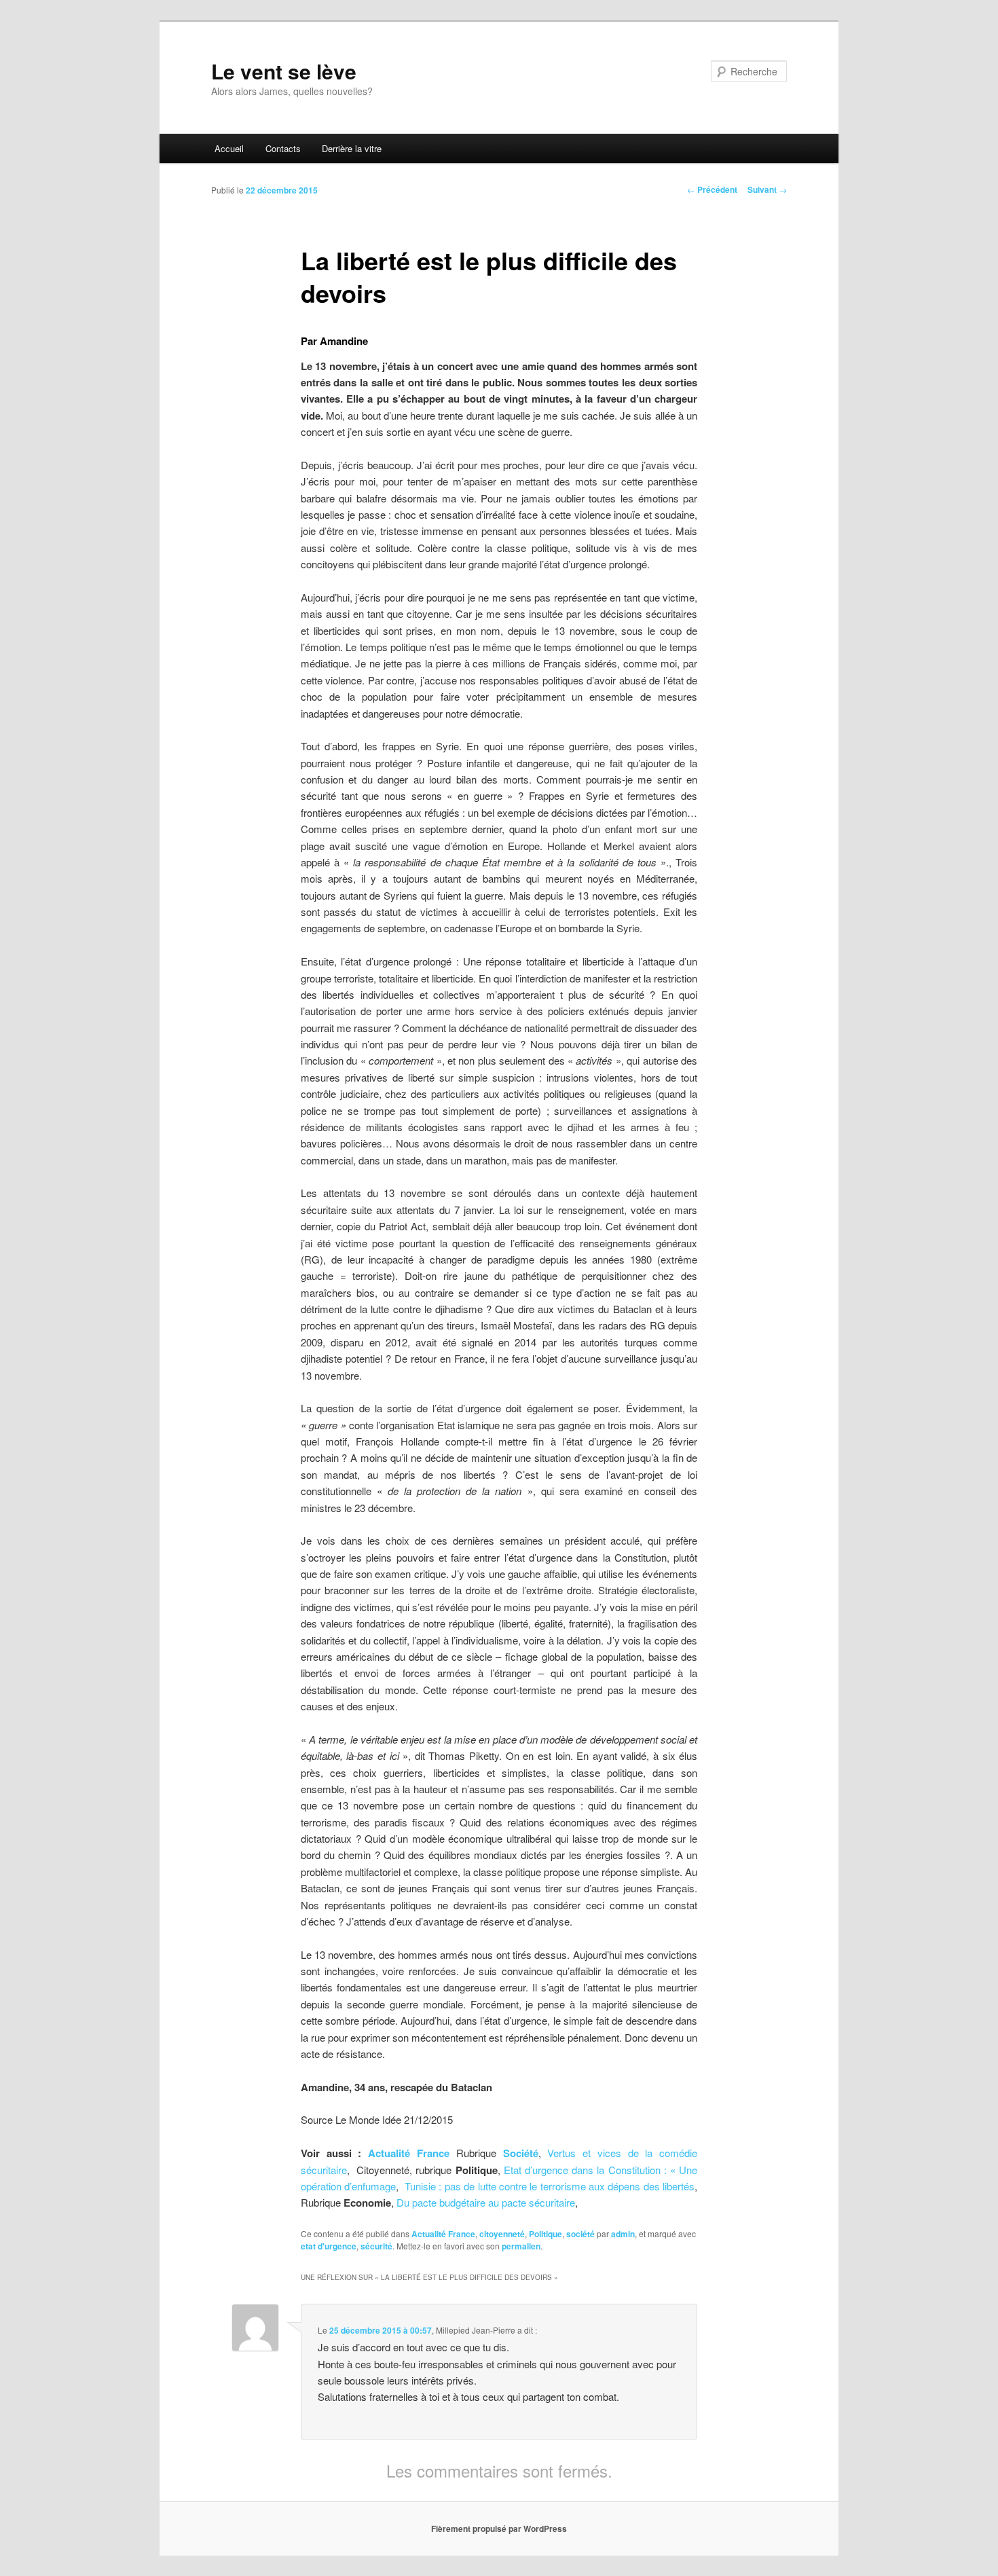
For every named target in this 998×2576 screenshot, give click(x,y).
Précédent (712, 189)
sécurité (376, 2246)
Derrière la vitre (352, 148)
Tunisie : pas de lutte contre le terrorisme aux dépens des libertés (550, 2186)
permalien (521, 2246)
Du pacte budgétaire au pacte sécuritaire (486, 2202)
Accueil (229, 148)
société (580, 2234)
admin (623, 2234)
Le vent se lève (284, 71)
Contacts (283, 148)
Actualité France (409, 2153)
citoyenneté (502, 2234)
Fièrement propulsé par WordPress (499, 2528)
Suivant (767, 189)
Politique (546, 2234)
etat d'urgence (329, 2246)
